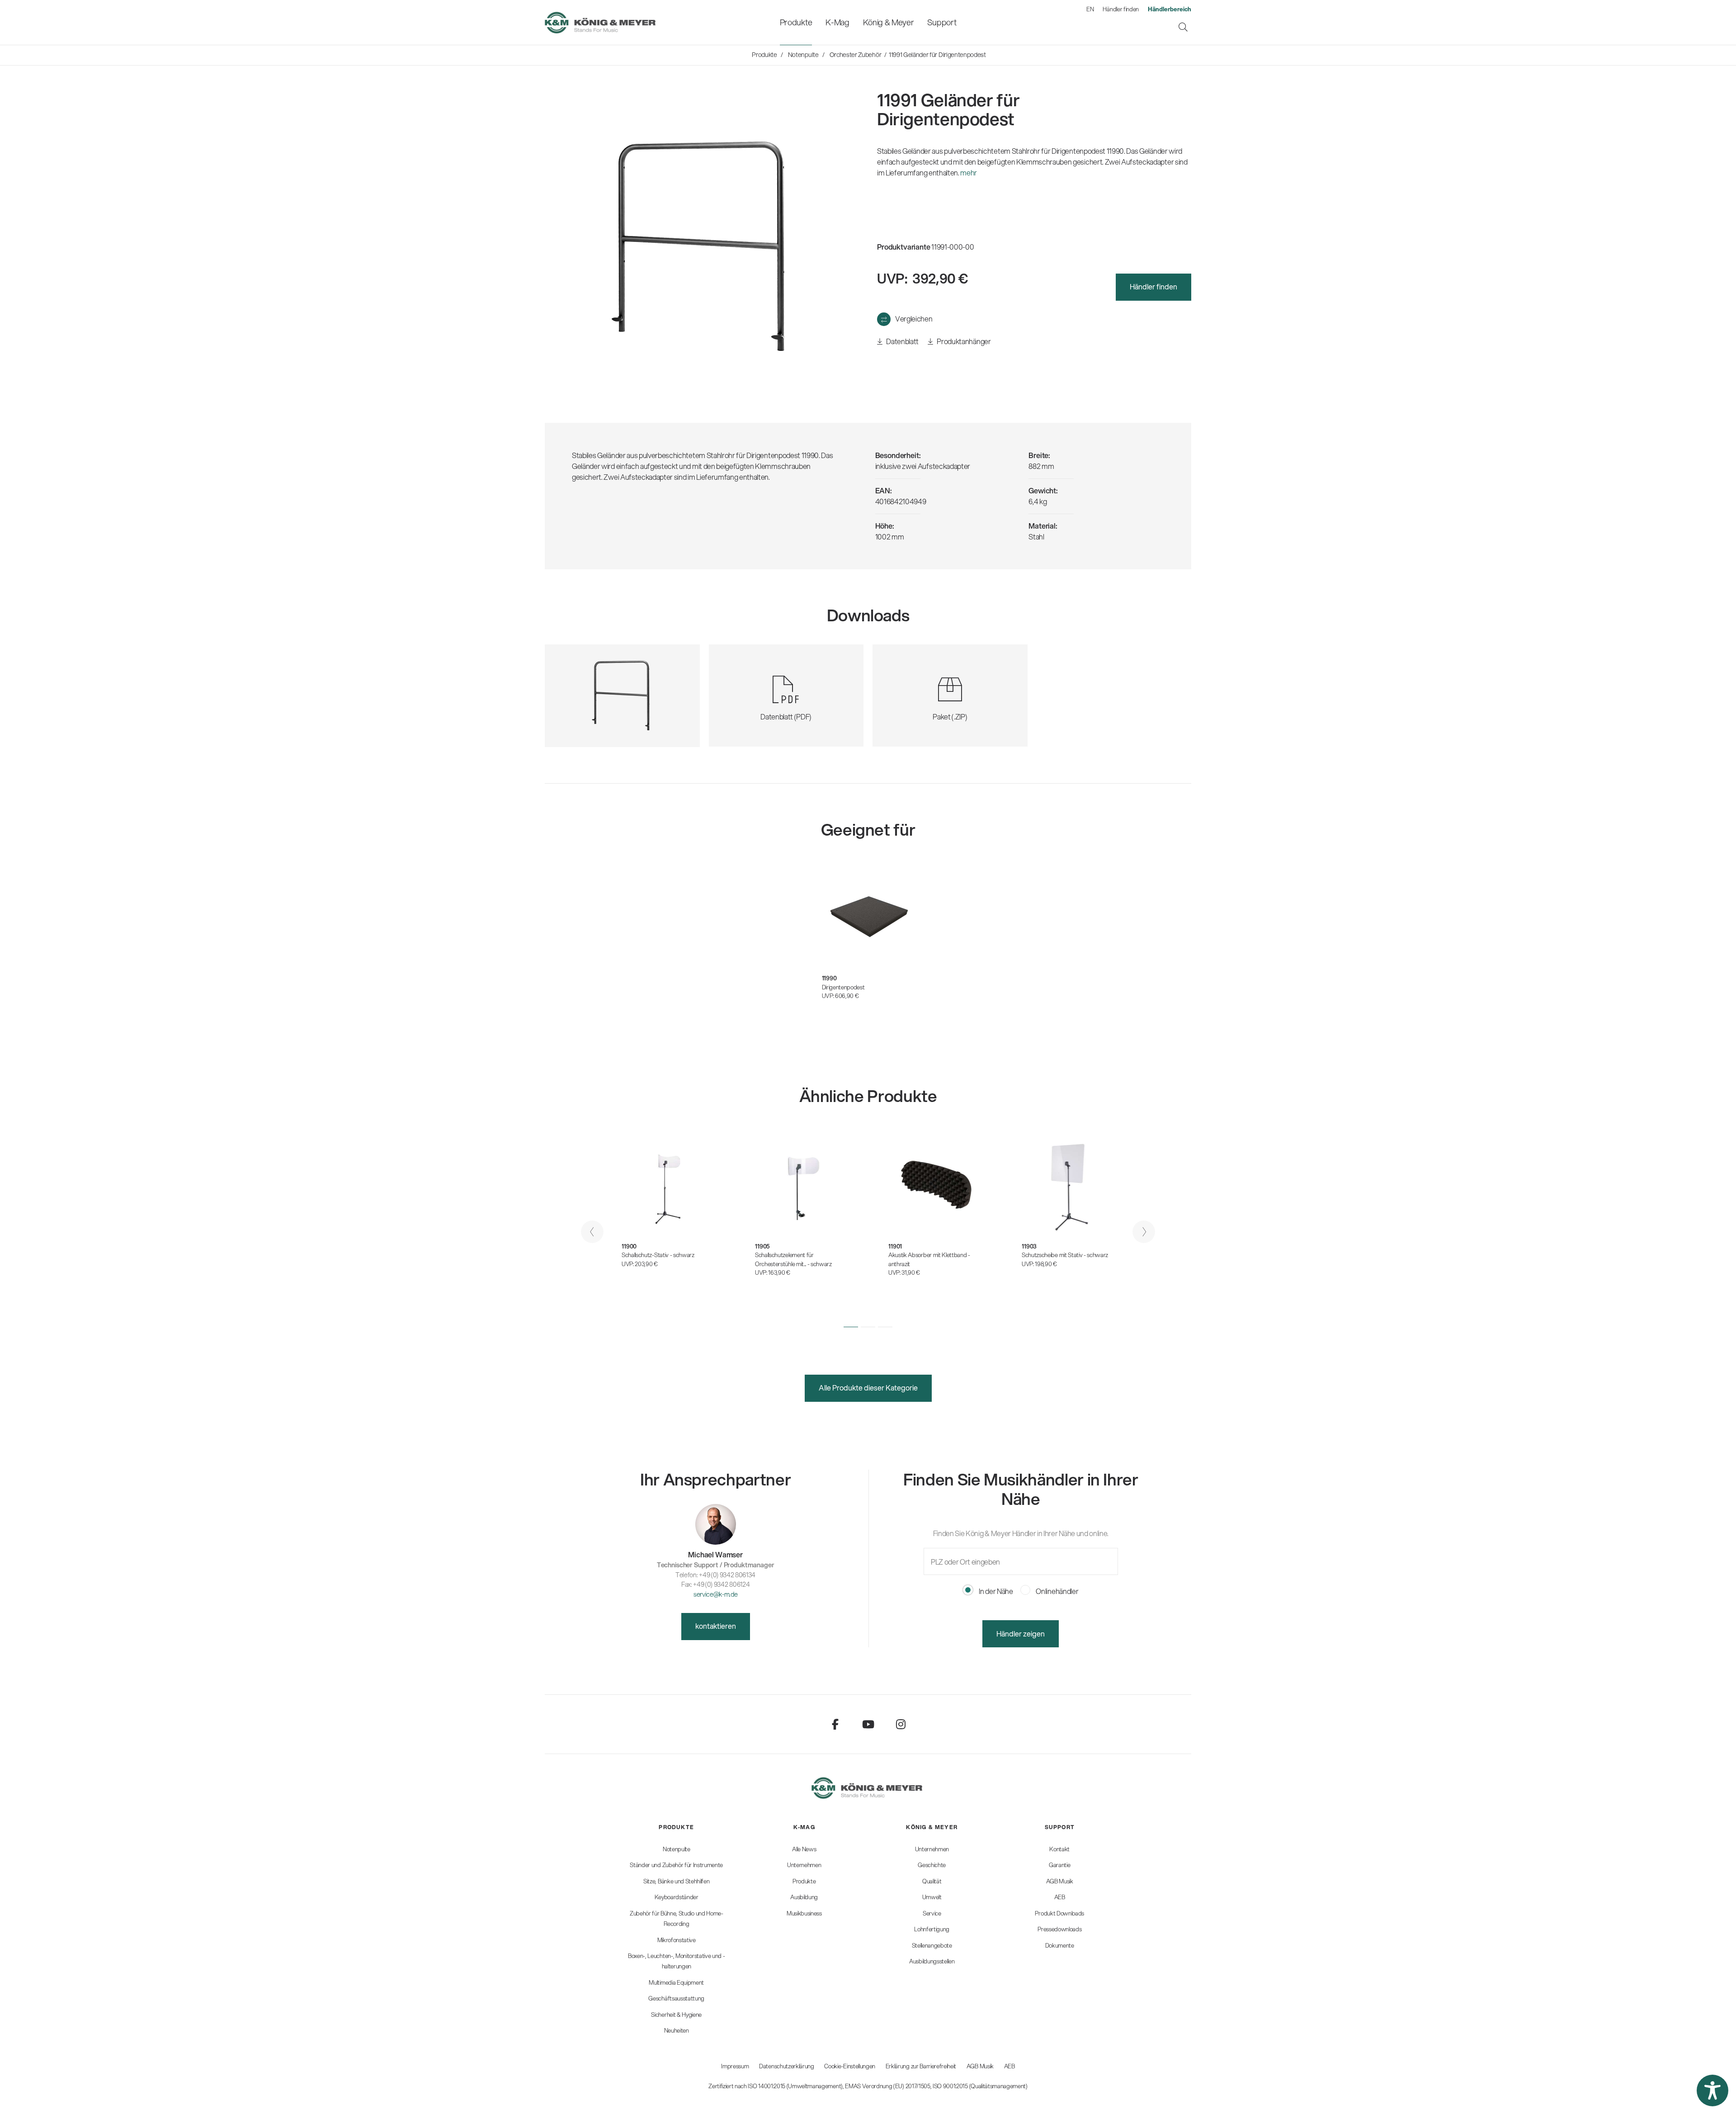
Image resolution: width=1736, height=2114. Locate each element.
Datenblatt (902, 341)
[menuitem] (796, 22)
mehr (969, 173)
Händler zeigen (1021, 1634)
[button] (851, 1327)
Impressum (735, 2066)
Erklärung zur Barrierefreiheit (921, 2066)
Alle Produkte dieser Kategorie (868, 1388)
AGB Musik (980, 2066)
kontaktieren (716, 1626)
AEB (1010, 2066)
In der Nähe (995, 1591)
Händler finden (1121, 9)
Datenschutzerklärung (787, 2066)
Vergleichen (914, 319)
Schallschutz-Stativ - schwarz (658, 1255)
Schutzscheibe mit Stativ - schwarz (1065, 1255)
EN (1090, 9)
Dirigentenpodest (843, 987)
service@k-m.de (716, 1594)
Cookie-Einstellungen (850, 2066)
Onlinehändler (1057, 1591)
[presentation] (592, 1232)
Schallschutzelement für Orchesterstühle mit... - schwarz (793, 1259)
